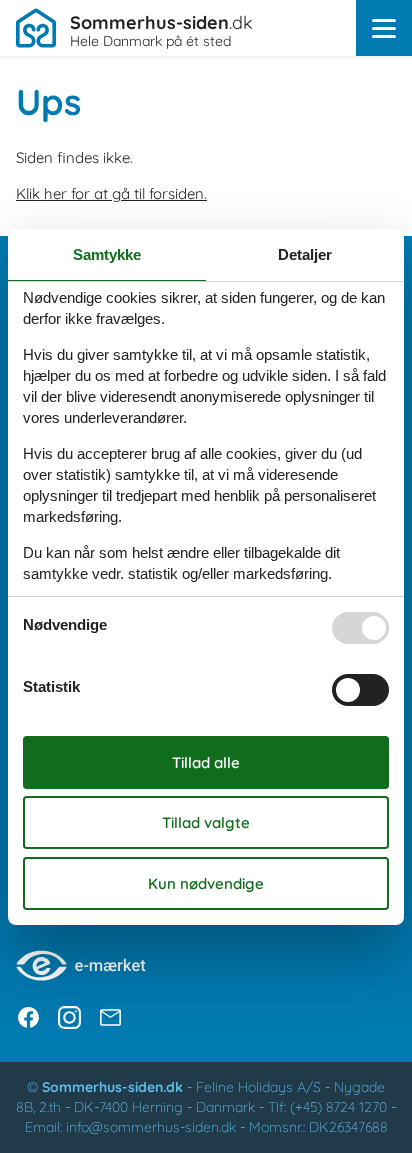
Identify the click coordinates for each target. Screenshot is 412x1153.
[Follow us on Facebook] (28, 1017)
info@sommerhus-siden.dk (151, 1127)
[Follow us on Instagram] (69, 1017)
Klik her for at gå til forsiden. (111, 193)
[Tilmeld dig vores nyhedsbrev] (110, 1017)
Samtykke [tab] (107, 254)
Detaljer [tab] (305, 254)
